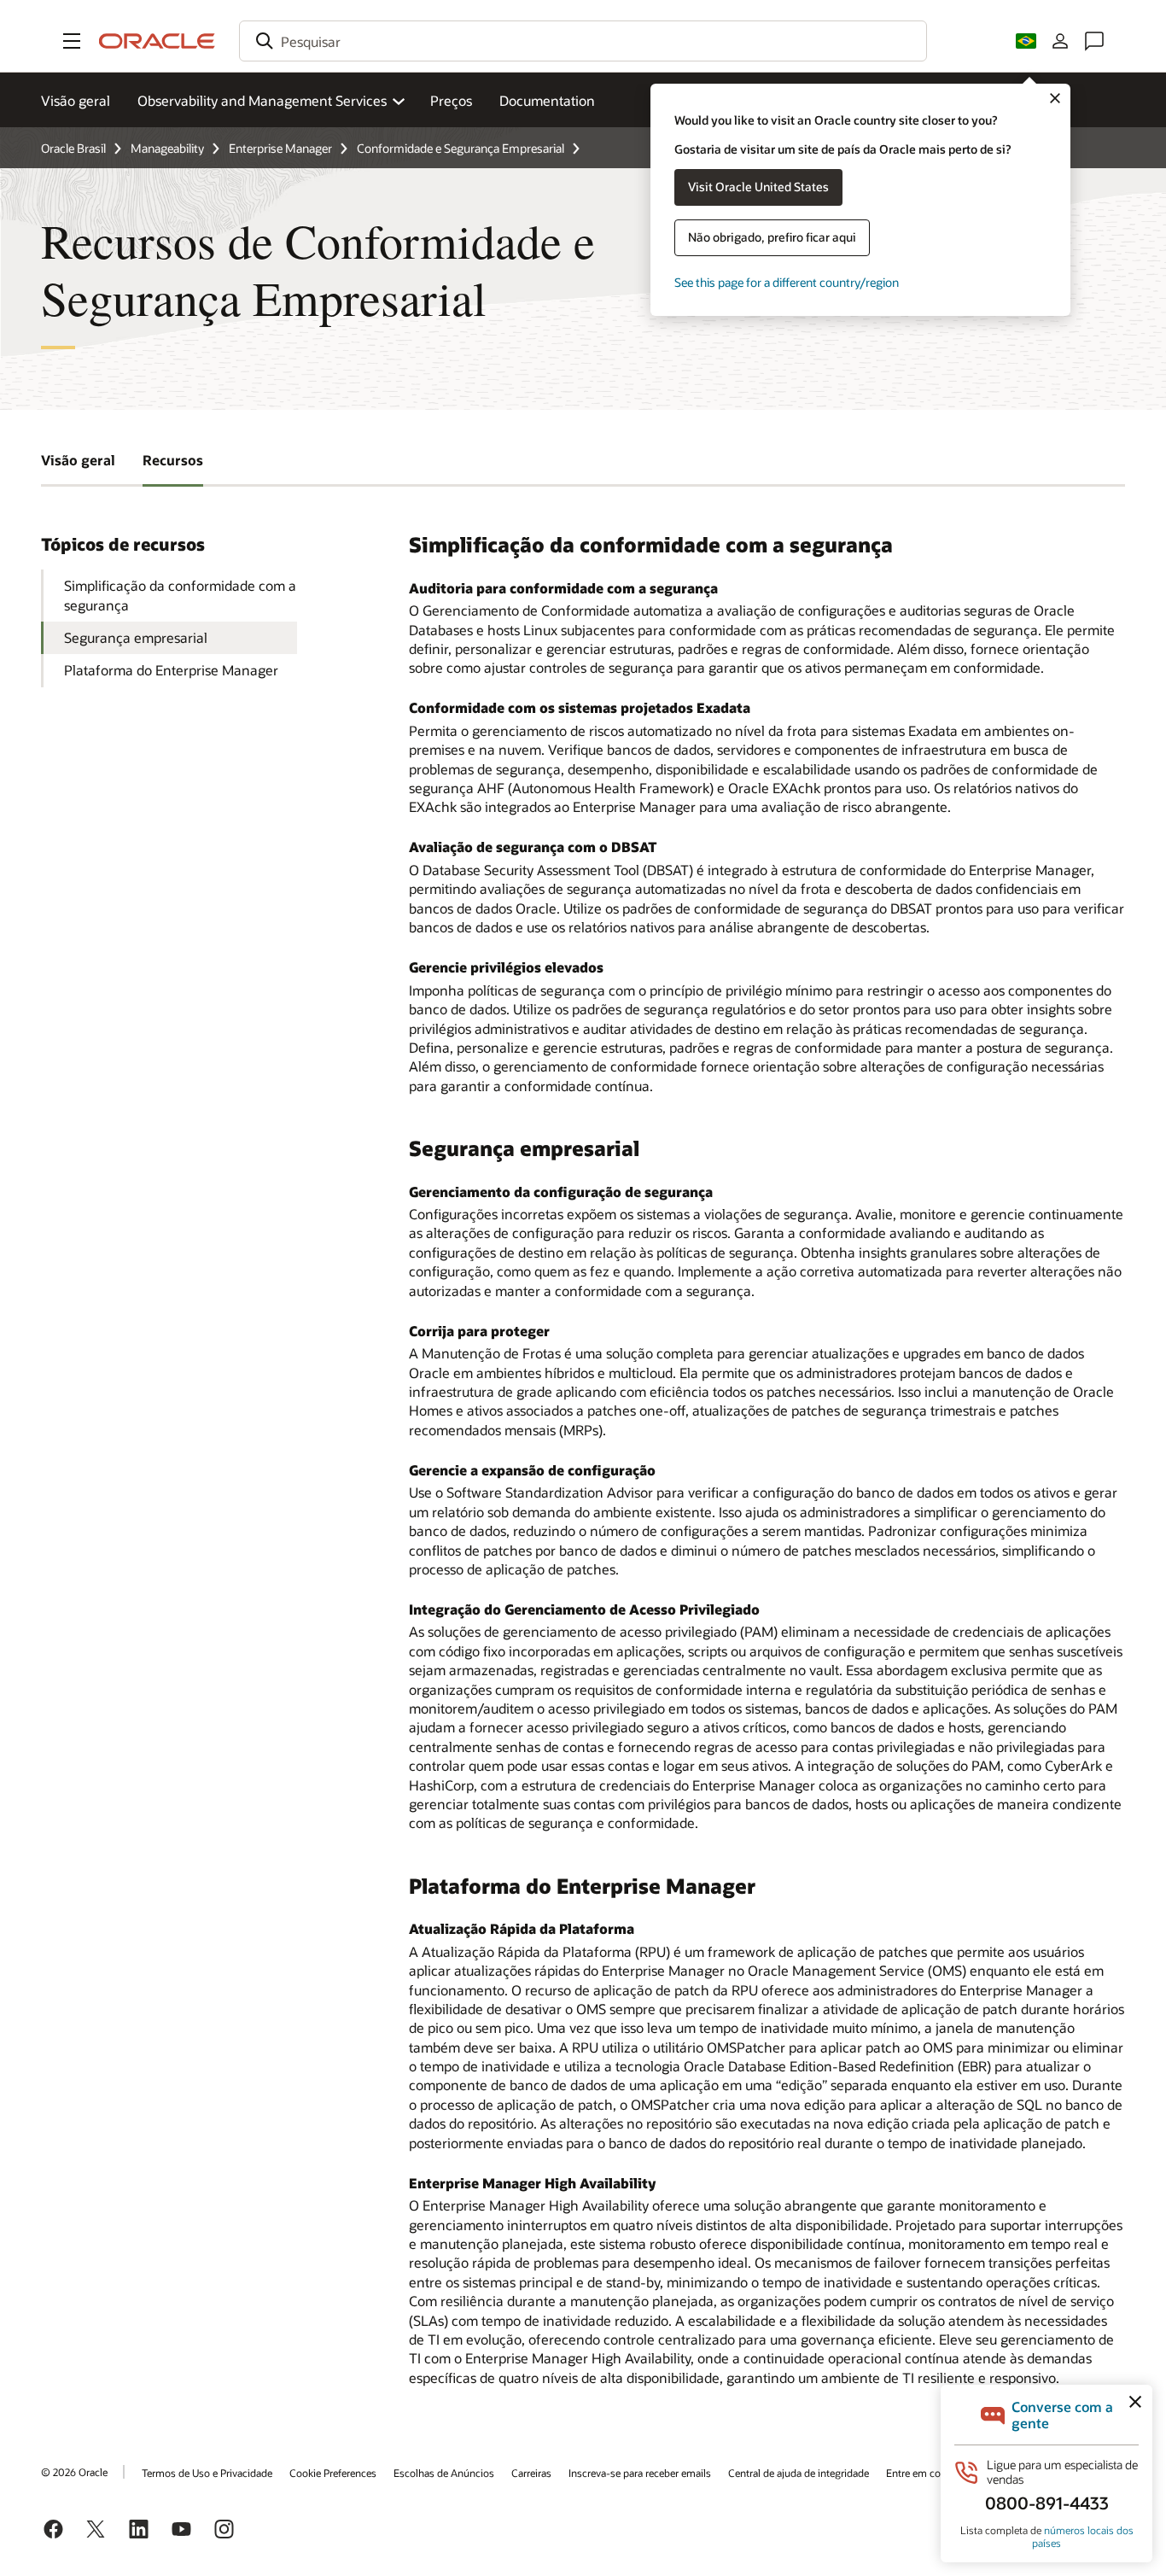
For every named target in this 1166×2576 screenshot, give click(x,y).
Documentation (547, 100)
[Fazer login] (1060, 41)
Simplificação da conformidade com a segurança (180, 595)
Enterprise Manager (280, 148)
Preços (451, 100)
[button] (72, 41)
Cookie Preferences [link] (333, 2473)
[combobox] (583, 41)
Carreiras (531, 2473)
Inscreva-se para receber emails (640, 2473)
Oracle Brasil (73, 148)
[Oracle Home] (157, 41)
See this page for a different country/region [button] (787, 282)
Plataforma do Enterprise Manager (171, 670)
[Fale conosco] (1094, 41)
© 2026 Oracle (74, 2472)
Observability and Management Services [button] (262, 100)
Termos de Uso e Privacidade (207, 2473)
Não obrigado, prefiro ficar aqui (772, 237)
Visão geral (76, 100)
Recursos (173, 460)
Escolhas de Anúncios (444, 2473)
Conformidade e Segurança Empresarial (461, 148)
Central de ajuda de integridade (799, 2473)
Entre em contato (925, 2473)
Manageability (167, 148)
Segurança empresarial (136, 637)
